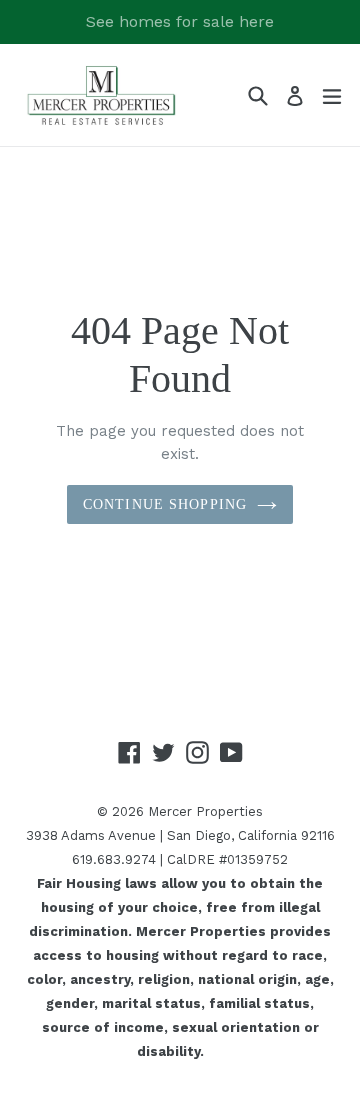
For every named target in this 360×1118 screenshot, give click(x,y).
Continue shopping (165, 504)
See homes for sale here (180, 21)
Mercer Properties (205, 811)
